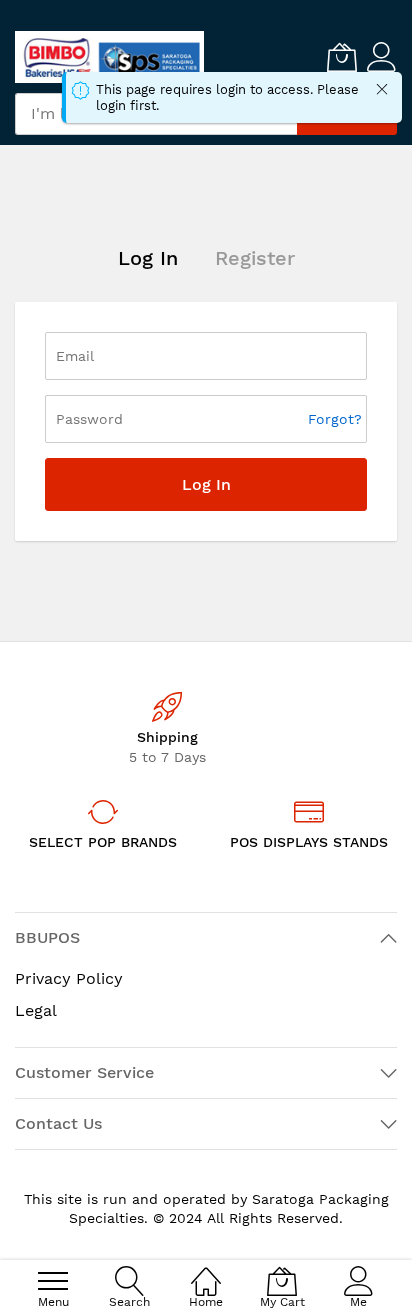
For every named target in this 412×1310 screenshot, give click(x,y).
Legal (36, 1010)
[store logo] (109, 57)
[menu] (53, 1281)
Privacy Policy (69, 978)
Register (255, 258)
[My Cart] (342, 57)
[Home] (206, 1270)
